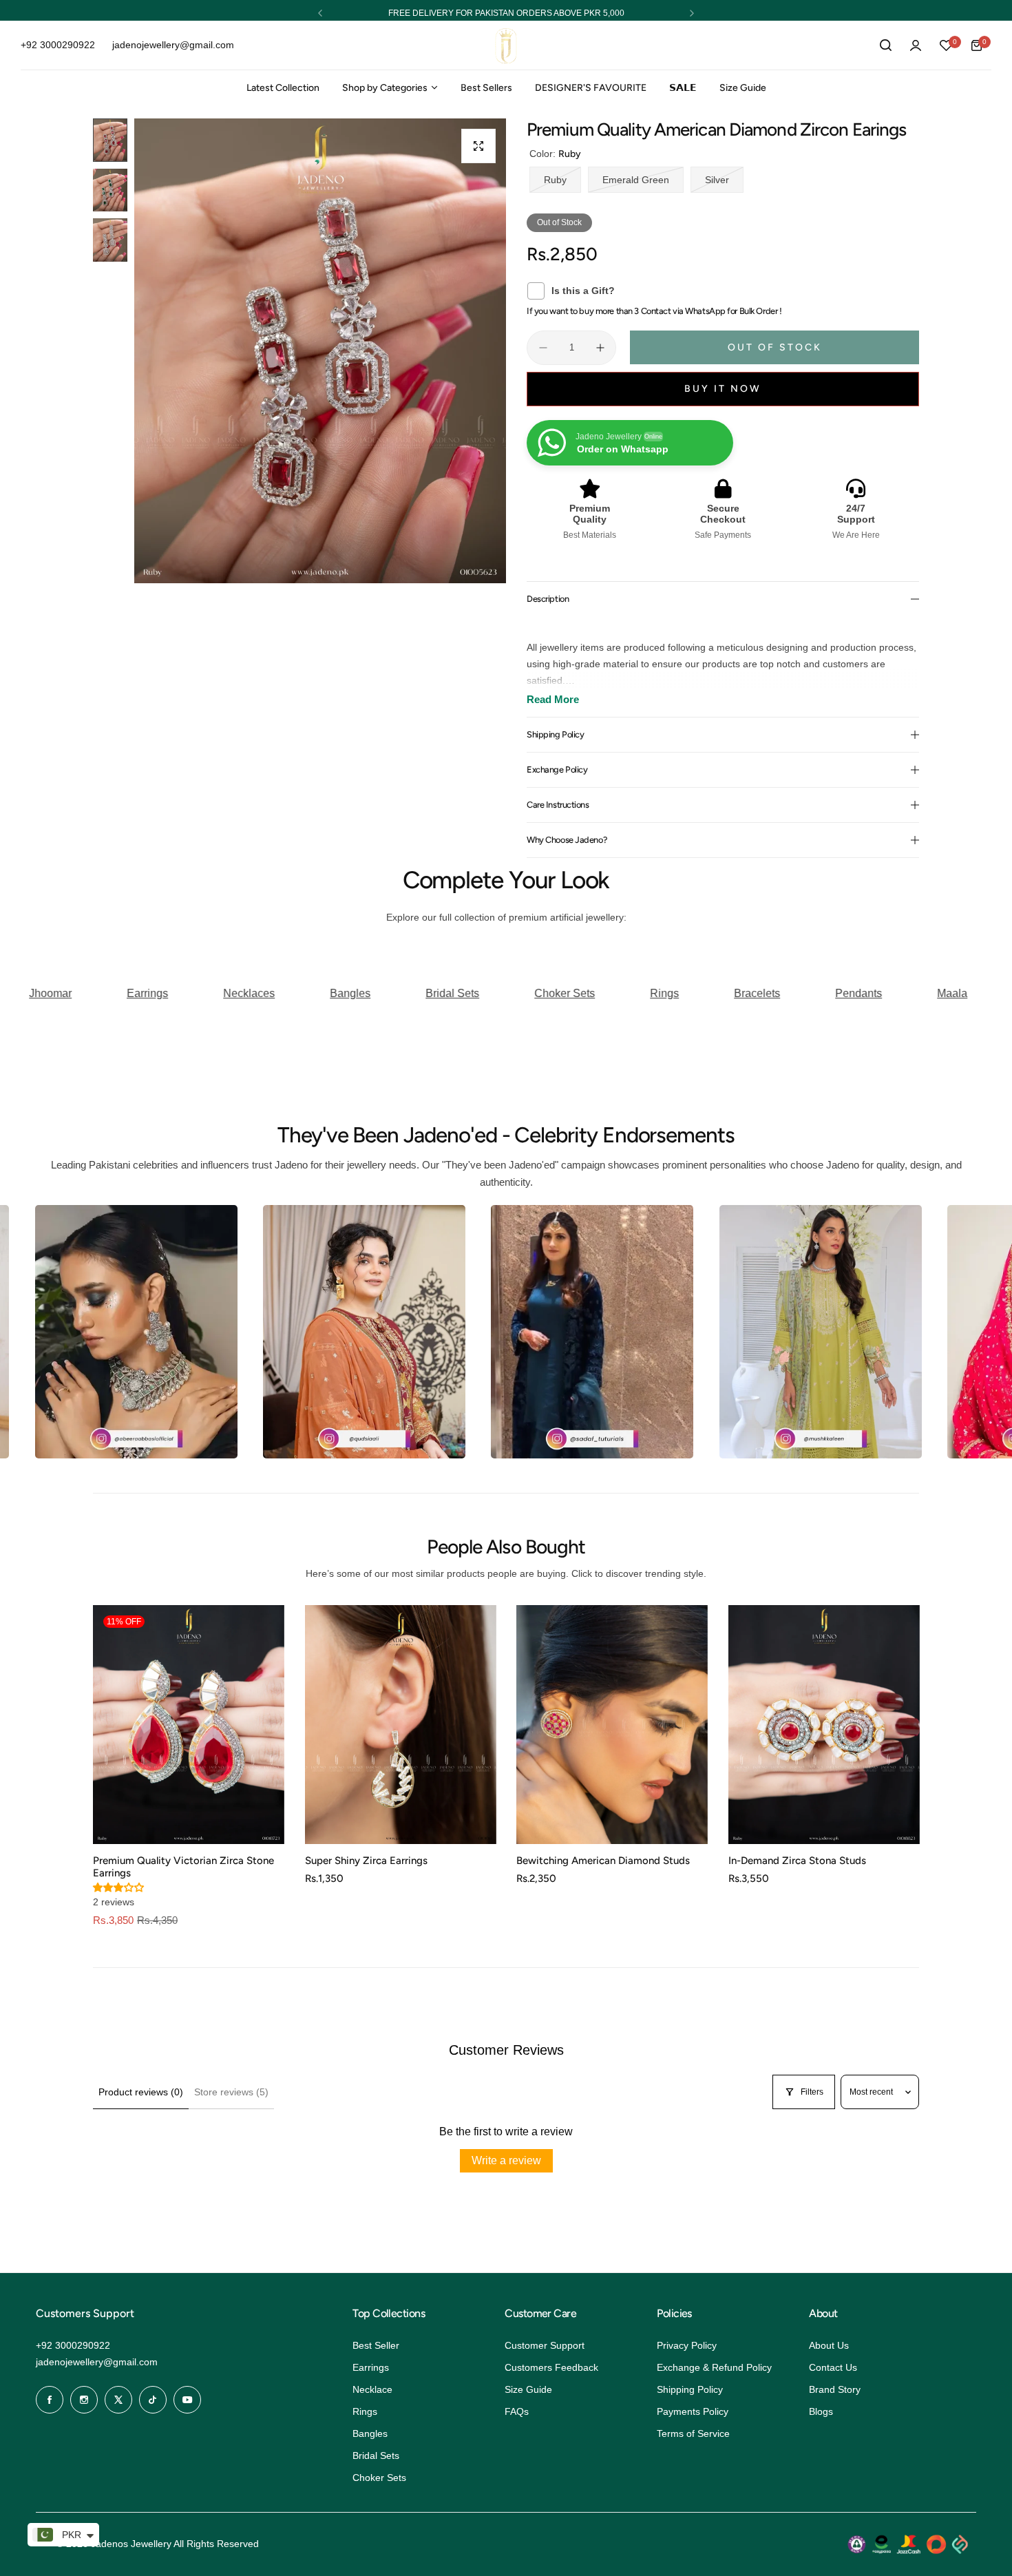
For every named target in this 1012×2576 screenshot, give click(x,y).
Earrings (371, 2367)
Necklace (372, 2389)
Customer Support (545, 2345)
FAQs (517, 2411)
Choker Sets (379, 2478)
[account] (916, 45)
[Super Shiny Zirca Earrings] (401, 1725)
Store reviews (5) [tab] (231, 2092)
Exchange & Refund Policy (714, 2367)
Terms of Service (693, 2433)
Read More (553, 699)
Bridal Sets (376, 2455)
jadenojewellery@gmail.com (97, 2362)
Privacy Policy (687, 2345)
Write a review (506, 2160)
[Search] (885, 45)
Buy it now (723, 389)
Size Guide (528, 2389)
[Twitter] (118, 2400)
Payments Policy (693, 2411)
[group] (320, 351)
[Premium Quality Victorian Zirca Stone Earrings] (189, 1725)
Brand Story (835, 2389)
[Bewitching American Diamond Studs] (612, 1725)
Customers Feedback (551, 2367)
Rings (365, 2411)
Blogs (821, 2411)
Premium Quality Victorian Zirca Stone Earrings (183, 1867)
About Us (829, 2345)
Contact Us (833, 2367)
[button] (320, 13)
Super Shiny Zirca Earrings (366, 1861)
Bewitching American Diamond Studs (603, 1861)
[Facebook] (50, 2400)
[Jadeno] (506, 46)
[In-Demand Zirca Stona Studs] (824, 1725)
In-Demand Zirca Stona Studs (797, 1861)
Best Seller (376, 2345)
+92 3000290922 (73, 2345)
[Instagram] (84, 2400)
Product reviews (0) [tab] (141, 2092)
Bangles (370, 2433)
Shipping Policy (690, 2389)
